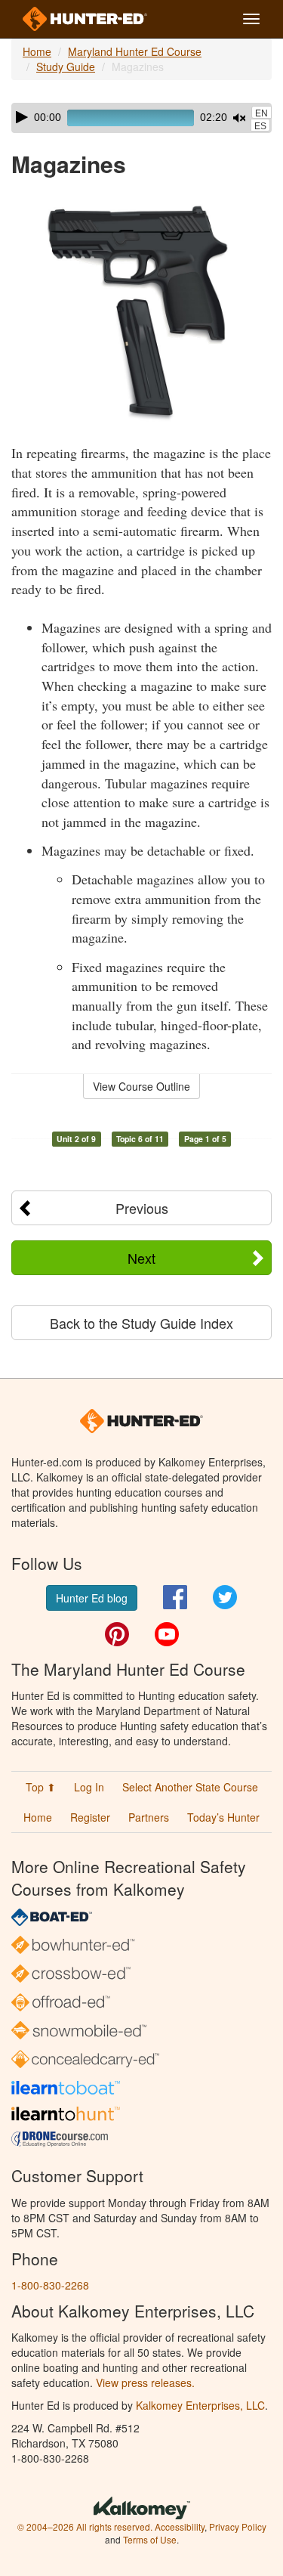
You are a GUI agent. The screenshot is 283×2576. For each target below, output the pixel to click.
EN (261, 113)
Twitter (225, 1597)
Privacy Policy (238, 2526)
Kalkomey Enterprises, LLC (200, 2405)
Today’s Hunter (223, 1817)
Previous (142, 1208)
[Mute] (239, 118)
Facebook (175, 1597)
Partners (149, 1817)
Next (141, 1258)
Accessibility (180, 2526)
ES (260, 126)
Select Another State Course (190, 1787)
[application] (141, 118)
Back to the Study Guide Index (141, 1323)
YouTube (167, 1634)
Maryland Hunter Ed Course (135, 51)
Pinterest (117, 1634)
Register (90, 1817)
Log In (89, 1787)
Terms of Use (150, 2539)
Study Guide (66, 67)
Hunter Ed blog (92, 1598)
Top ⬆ (41, 1787)
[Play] (22, 117)
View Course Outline (141, 1086)
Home (37, 51)
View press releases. (145, 2382)
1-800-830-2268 (50, 2285)
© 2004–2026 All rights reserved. (85, 2526)
